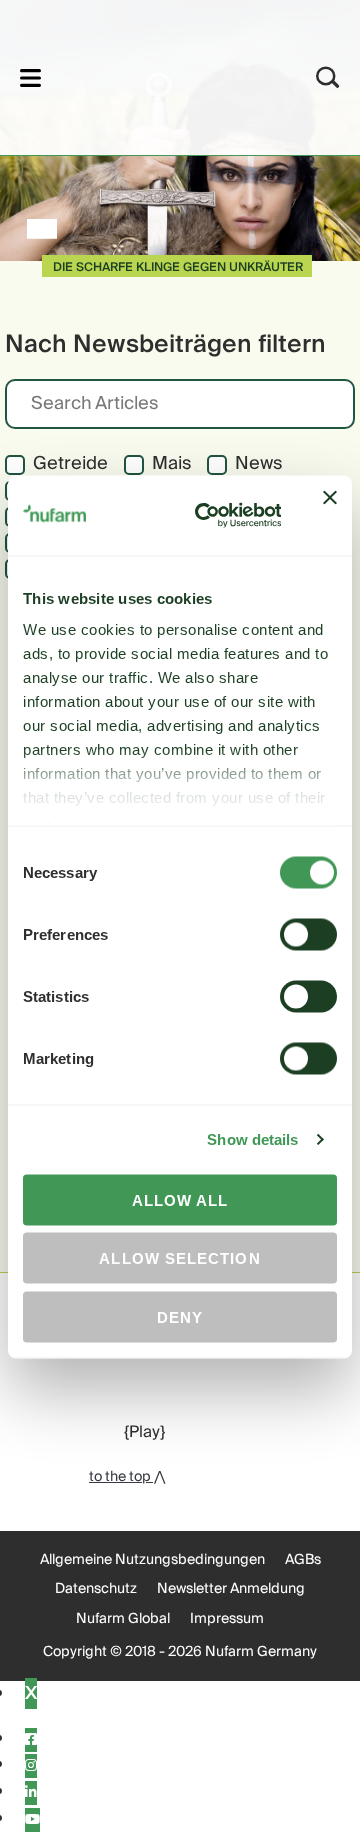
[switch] (308, 934)
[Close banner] (330, 515)
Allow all (180, 1199)
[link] (153, 74)
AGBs (303, 1560)
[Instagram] (31, 1766)
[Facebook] (31, 1740)
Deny (180, 1316)
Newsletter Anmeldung (231, 1589)
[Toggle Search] (328, 77)
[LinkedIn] (31, 1793)
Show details (252, 1139)
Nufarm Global (123, 1619)
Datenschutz (96, 1589)
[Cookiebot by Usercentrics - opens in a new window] (207, 515)
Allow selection (179, 1258)
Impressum (227, 1619)
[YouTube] (32, 1820)
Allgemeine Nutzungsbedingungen (152, 1560)
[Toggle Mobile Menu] (30, 77)
